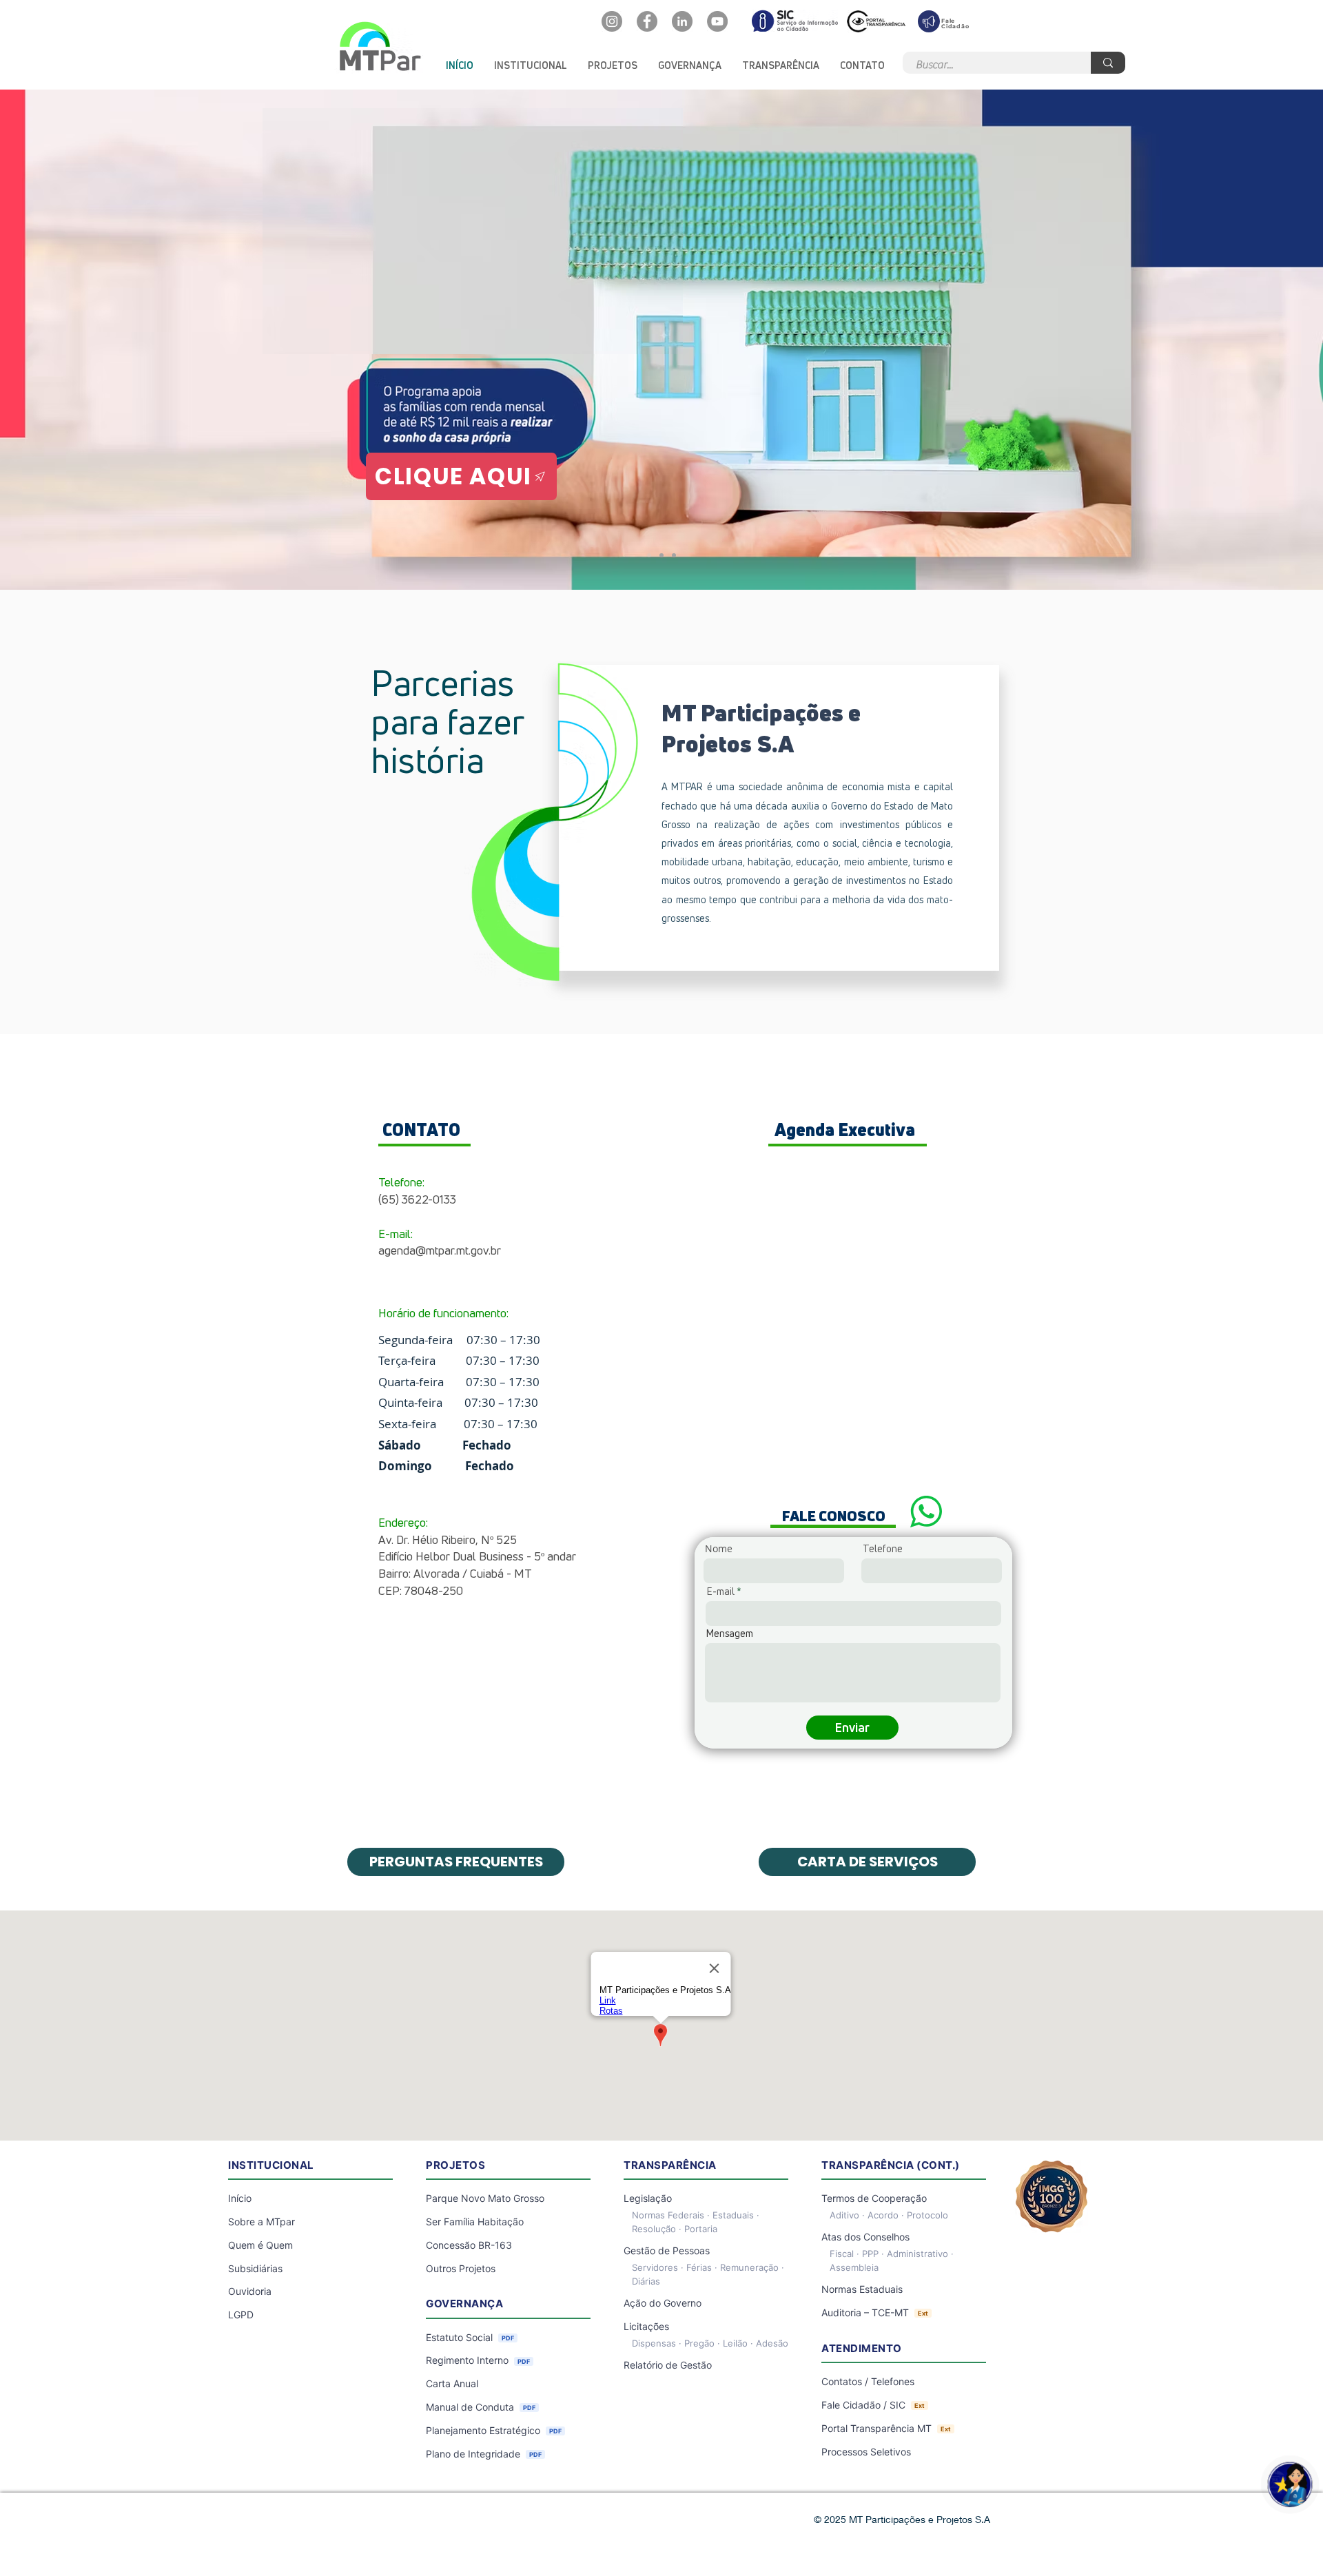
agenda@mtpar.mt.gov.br (440, 1250)
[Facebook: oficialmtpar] (647, 21)
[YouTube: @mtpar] (717, 21)
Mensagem (730, 1634)
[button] (531, 65)
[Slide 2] (674, 555)
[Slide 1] (649, 555)
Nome (719, 1549)
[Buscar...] (1108, 63)
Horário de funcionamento (442, 1313)
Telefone (883, 1549)
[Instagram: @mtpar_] (612, 21)
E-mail (721, 1591)
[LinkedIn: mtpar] (682, 21)
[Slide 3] (661, 555)
